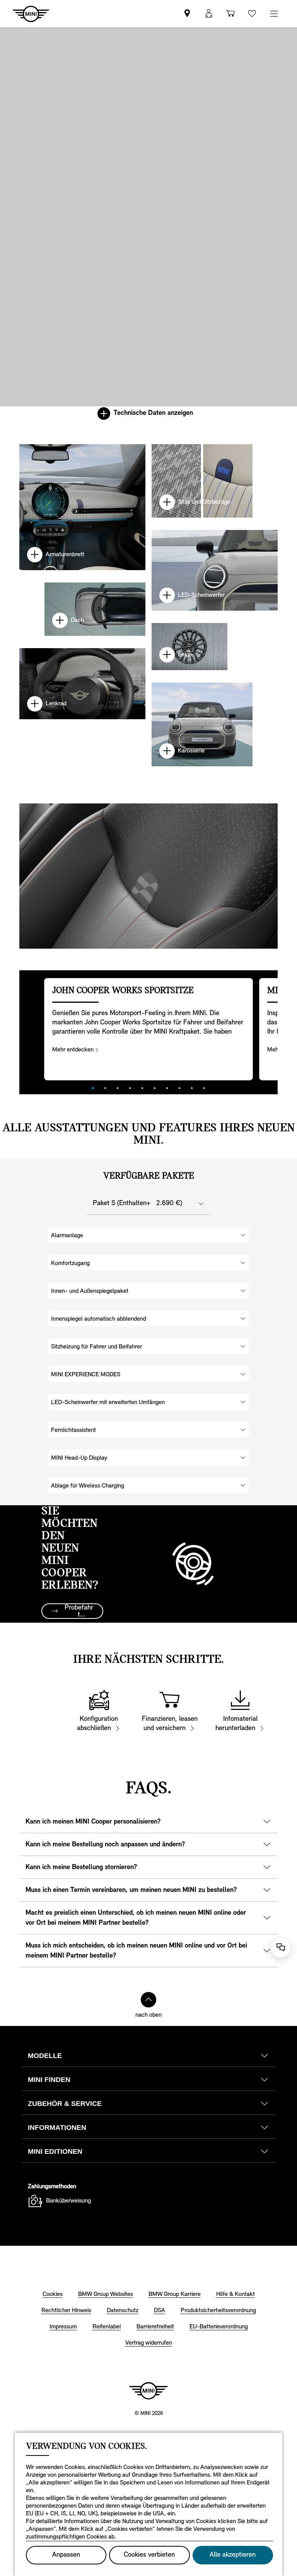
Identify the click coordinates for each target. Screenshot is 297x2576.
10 (204, 1088)
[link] (187, 14)
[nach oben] (148, 2000)
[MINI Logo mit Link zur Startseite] (148, 2391)
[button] (209, 14)
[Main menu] (274, 14)
